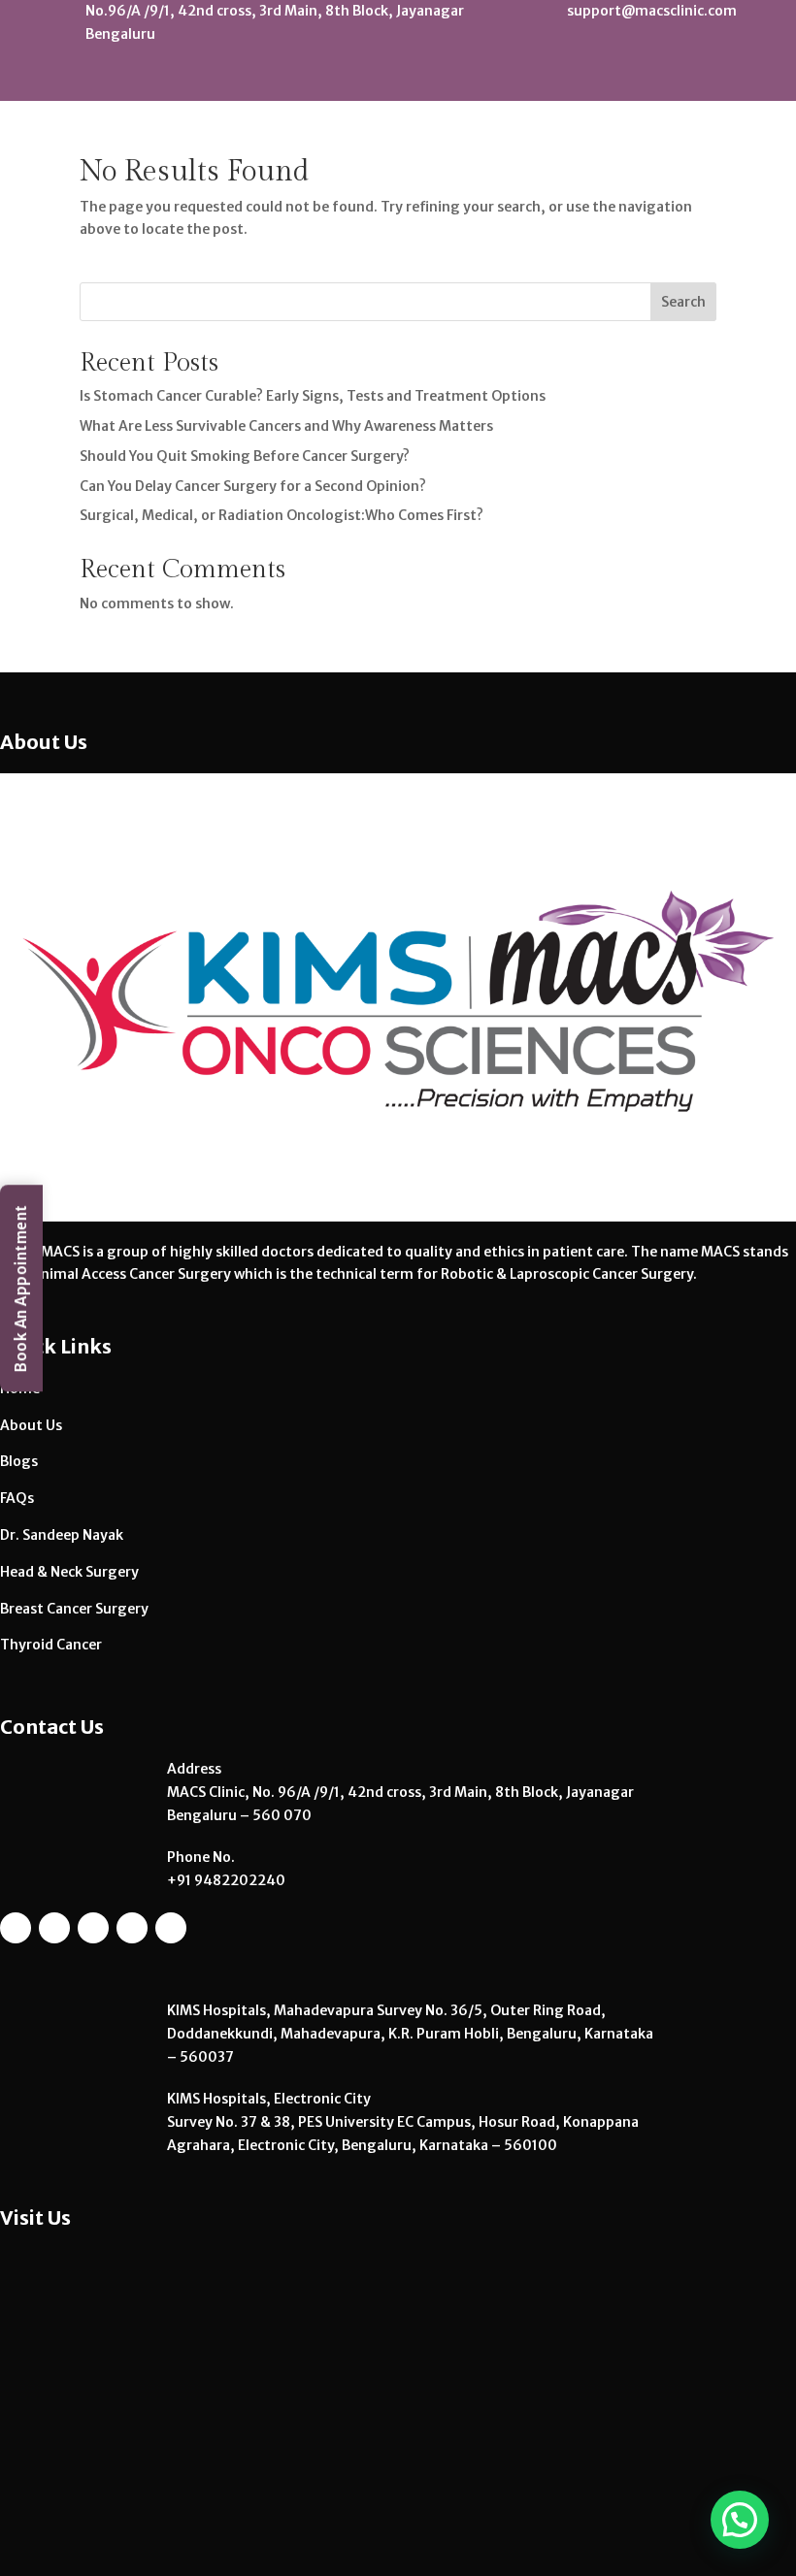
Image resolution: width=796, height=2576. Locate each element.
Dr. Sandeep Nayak (62, 1535)
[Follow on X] (743, 80)
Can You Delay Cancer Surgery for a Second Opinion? (253, 486)
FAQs (17, 1498)
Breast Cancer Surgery (74, 1609)
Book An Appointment (21, 1288)
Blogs (19, 1461)
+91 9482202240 (226, 1880)
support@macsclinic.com (652, 11)
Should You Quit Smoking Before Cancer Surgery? (245, 456)
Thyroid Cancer (51, 1645)
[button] (740, 2520)
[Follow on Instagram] (603, 80)
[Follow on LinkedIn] (708, 80)
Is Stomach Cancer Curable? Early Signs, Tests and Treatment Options (313, 396)
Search (683, 302)
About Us (31, 1425)
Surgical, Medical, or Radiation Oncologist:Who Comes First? (282, 515)
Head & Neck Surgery (69, 1572)
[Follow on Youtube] (638, 80)
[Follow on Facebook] (673, 80)
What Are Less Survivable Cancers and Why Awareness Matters (286, 426)
